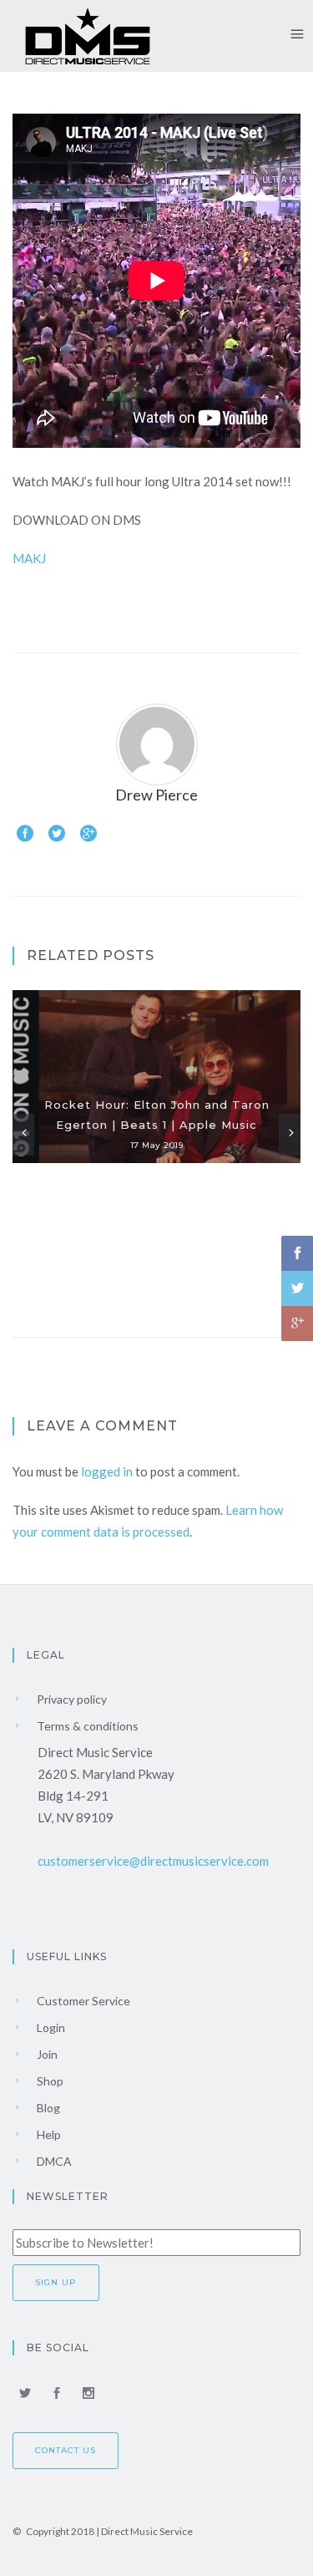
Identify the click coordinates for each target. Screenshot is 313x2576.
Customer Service (82, 2001)
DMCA (53, 2161)
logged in (107, 1471)
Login (50, 2027)
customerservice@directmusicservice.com (153, 1861)
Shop (49, 2081)
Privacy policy (71, 1699)
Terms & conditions (86, 1726)
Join (46, 2054)
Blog (47, 2108)
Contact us (66, 2450)
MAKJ (29, 558)
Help (48, 2134)
